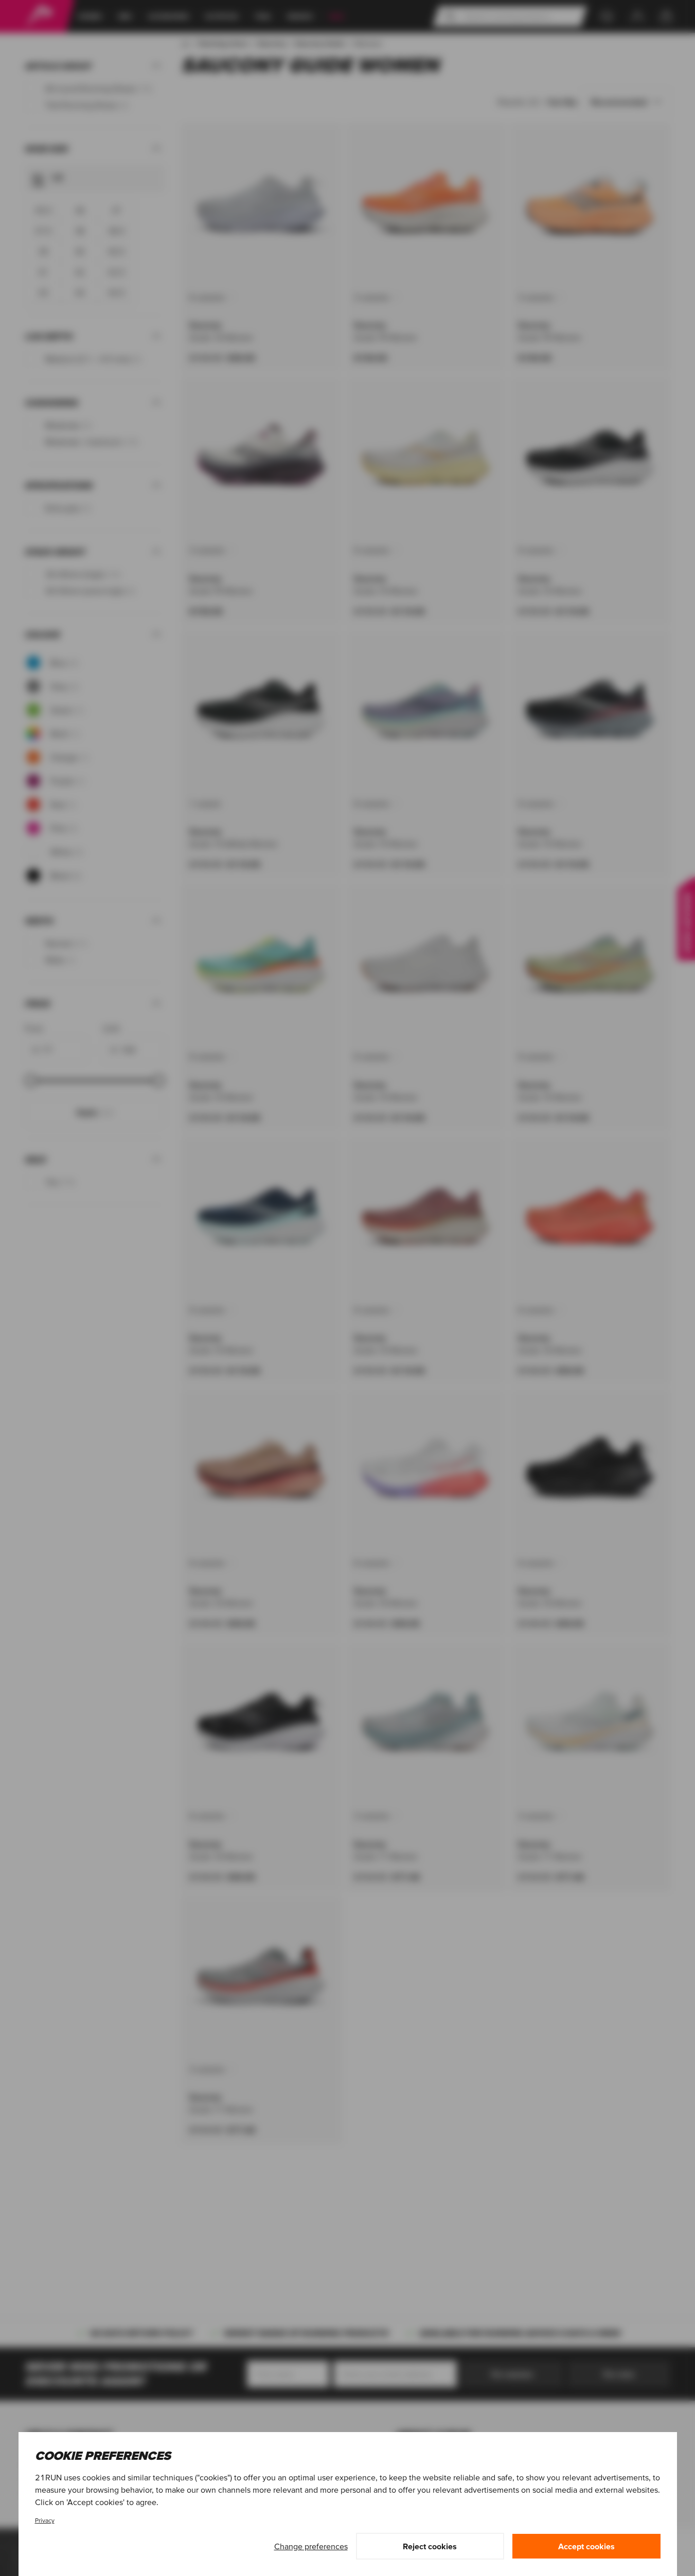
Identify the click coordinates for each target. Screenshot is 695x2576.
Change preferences (311, 2546)
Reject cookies (430, 2546)
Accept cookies (586, 2546)
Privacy (45, 2520)
